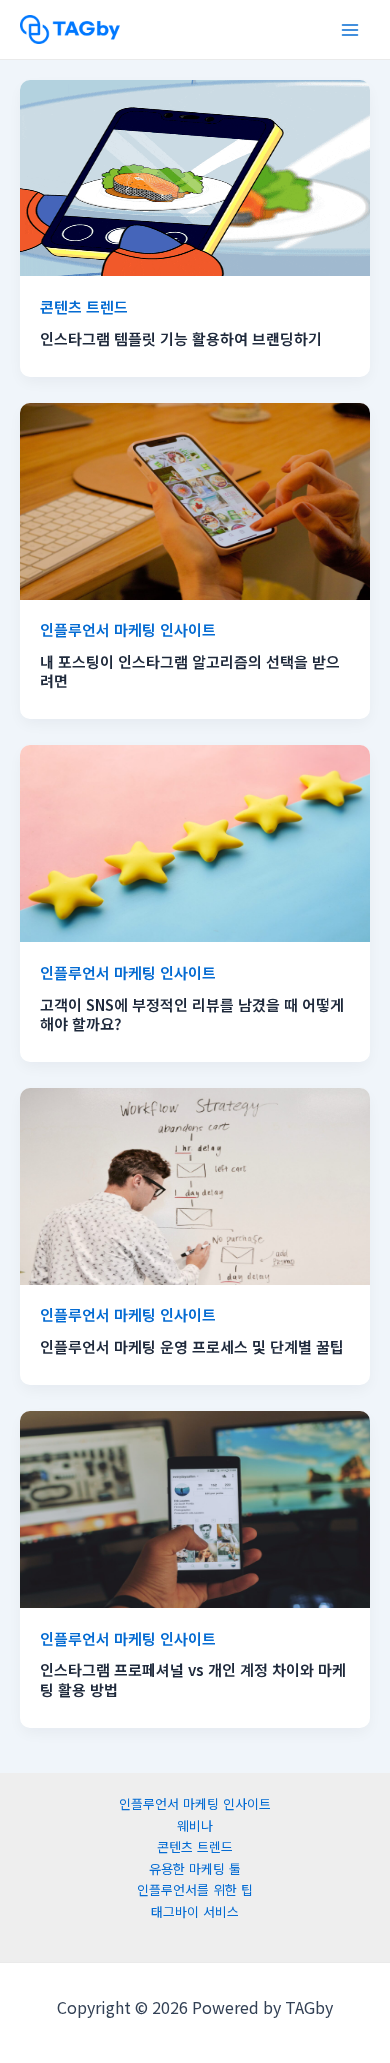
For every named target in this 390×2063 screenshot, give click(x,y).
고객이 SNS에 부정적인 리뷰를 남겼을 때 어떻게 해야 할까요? (192, 1014)
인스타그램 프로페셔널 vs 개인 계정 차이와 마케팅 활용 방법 (193, 1679)
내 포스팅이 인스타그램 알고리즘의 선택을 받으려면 (190, 671)
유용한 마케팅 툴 (195, 1868)
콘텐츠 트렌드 (84, 306)
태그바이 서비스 (195, 1911)
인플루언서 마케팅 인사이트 (128, 629)
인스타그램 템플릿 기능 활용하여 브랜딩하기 (181, 338)
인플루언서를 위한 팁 (195, 1889)
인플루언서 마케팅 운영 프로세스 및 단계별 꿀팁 (192, 1346)
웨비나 (195, 1825)
